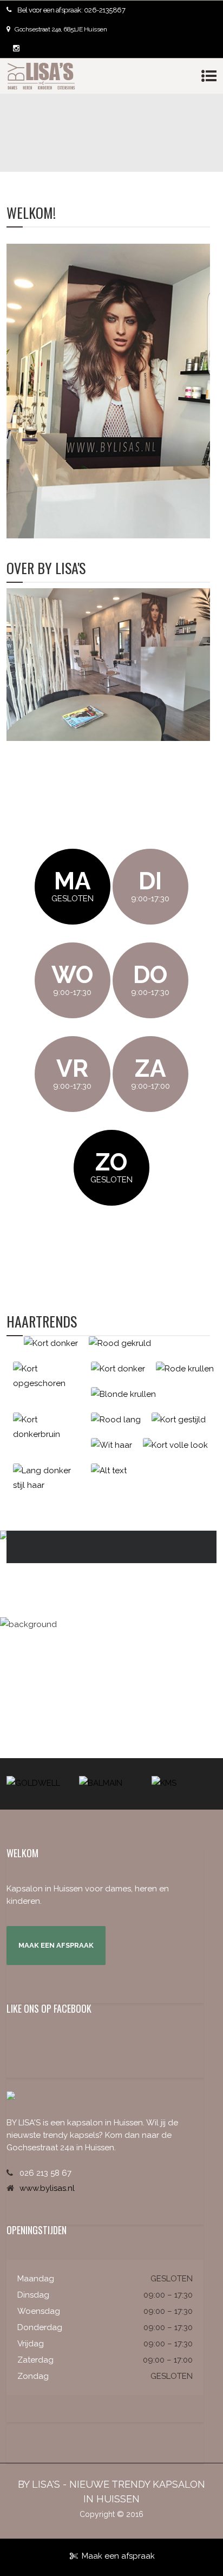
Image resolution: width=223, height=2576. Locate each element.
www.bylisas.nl (47, 2188)
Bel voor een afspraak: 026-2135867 (71, 10)
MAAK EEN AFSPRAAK (56, 1945)
